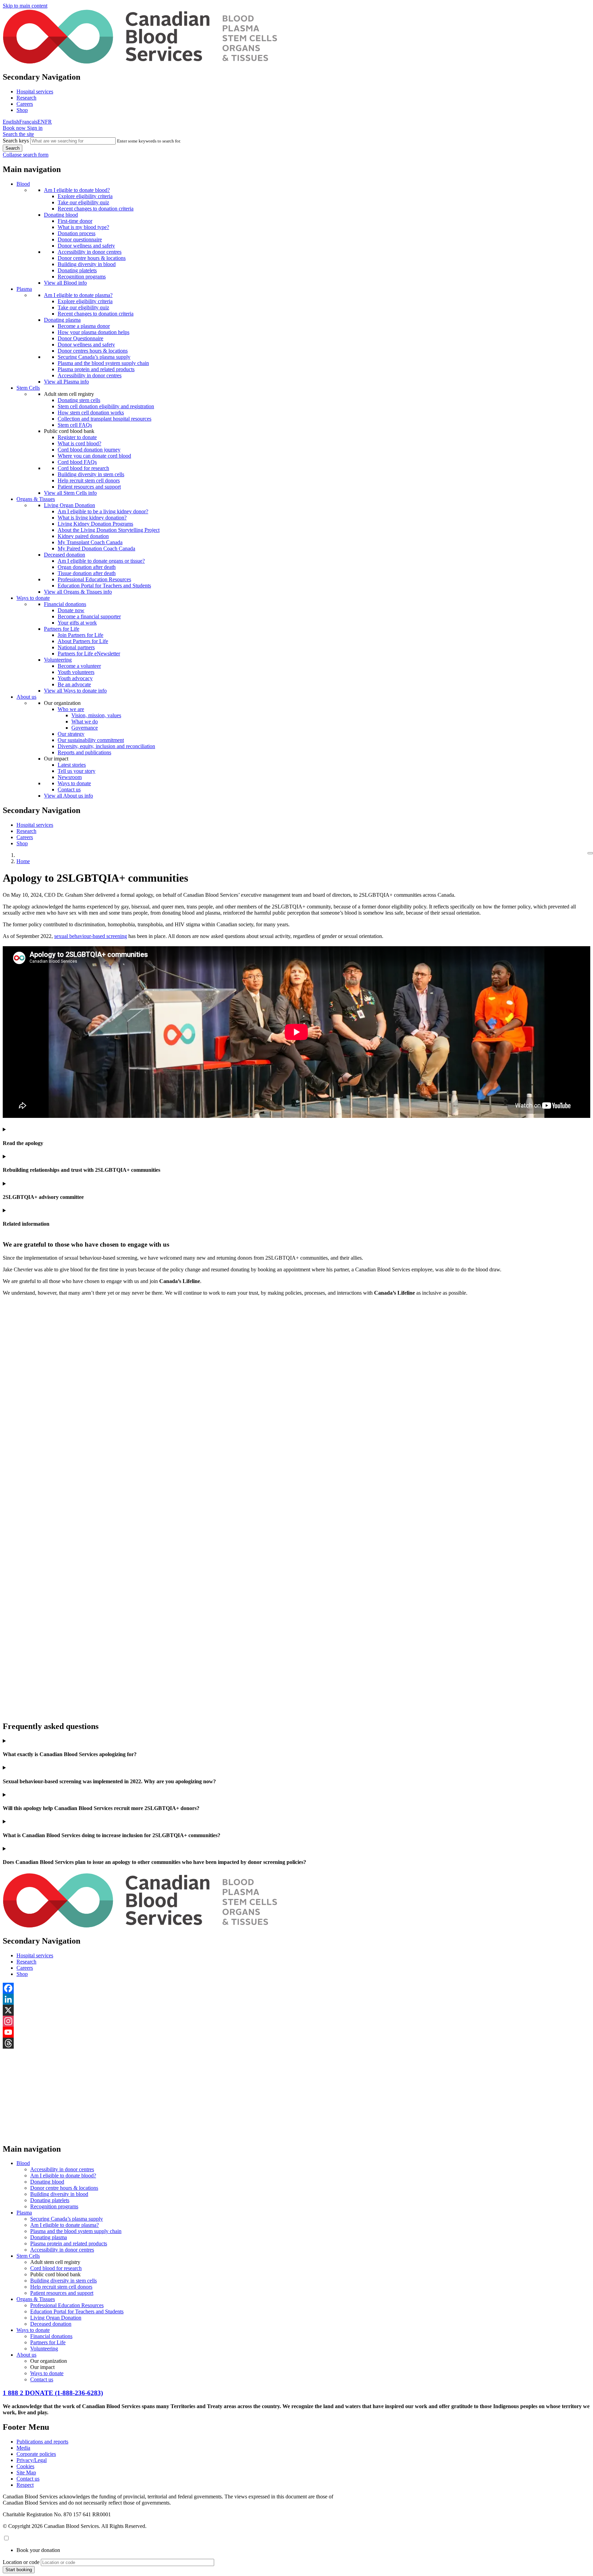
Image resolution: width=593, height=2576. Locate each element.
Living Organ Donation (69, 505)
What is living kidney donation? (92, 518)
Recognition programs (82, 277)
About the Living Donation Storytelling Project (109, 530)
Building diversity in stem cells (91, 474)
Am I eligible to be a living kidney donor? (103, 511)
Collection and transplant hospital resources (104, 419)
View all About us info (68, 796)
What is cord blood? (79, 443)
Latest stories (72, 765)
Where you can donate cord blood (94, 456)
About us (26, 697)
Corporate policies (36, 2454)
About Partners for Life (83, 641)
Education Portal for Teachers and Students (104, 586)
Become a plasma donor (84, 326)
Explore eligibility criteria (85, 196)
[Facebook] (296, 1988)
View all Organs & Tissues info (78, 592)
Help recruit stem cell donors (89, 480)
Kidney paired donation (83, 536)
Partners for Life (62, 629)
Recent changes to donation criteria (96, 209)
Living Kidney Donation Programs (95, 524)
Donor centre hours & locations (92, 258)
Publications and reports (42, 2442)
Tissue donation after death (87, 573)
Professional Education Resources (94, 579)
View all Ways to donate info (75, 691)
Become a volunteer (79, 666)
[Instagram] (296, 2021)
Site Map (26, 2472)
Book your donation (38, 2550)
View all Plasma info (66, 382)
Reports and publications (84, 752)
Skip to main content (25, 6)
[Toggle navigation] (590, 853)
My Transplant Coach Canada (90, 542)
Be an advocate (74, 684)
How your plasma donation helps (94, 332)
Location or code (21, 2562)
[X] (296, 2010)
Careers (25, 104)
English (11, 122)
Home (23, 861)
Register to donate (77, 437)
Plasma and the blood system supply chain (103, 363)
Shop (22, 110)
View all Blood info (65, 283)
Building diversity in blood (87, 264)
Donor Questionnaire (80, 338)
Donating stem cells (79, 400)
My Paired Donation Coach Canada (96, 548)
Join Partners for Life (80, 635)
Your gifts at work (77, 623)
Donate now (71, 610)
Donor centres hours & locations (93, 351)
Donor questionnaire (80, 239)
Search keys (16, 141)
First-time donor (75, 221)
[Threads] (296, 2043)
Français (28, 122)
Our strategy (71, 734)
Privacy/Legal (32, 2460)
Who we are (71, 709)
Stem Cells (28, 388)
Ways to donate (33, 598)
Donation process (77, 233)
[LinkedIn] (296, 1999)
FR (48, 122)
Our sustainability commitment (91, 740)
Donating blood (61, 215)
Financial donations (65, 604)
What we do (85, 722)
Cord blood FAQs (77, 462)
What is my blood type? (83, 227)
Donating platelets (77, 270)
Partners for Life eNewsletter (89, 654)
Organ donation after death (87, 567)
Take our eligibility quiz (83, 202)
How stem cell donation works (91, 413)
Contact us (69, 789)
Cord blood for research (83, 468)
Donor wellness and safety (86, 246)
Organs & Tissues (36, 499)
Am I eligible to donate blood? (77, 190)
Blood (23, 184)
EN (41, 122)
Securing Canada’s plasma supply (94, 357)
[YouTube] (296, 2032)
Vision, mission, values (96, 715)
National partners (76, 647)
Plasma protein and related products (96, 369)
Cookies (25, 2466)
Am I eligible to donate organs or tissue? (101, 561)
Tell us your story (77, 771)
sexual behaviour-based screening (91, 936)
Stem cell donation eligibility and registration (106, 406)
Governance (85, 728)
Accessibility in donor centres (90, 252)
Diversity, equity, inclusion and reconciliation (106, 746)
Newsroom (70, 777)
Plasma (24, 289)
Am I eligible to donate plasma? (78, 295)
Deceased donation (65, 555)
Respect (25, 2485)
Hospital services (35, 91)
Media (23, 2448)
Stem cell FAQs (75, 425)
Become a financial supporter (89, 616)
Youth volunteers (76, 672)
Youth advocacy (75, 678)
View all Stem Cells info (70, 493)
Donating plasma (62, 320)
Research (26, 98)
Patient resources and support (89, 487)
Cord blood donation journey (89, 450)
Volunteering (58, 660)
